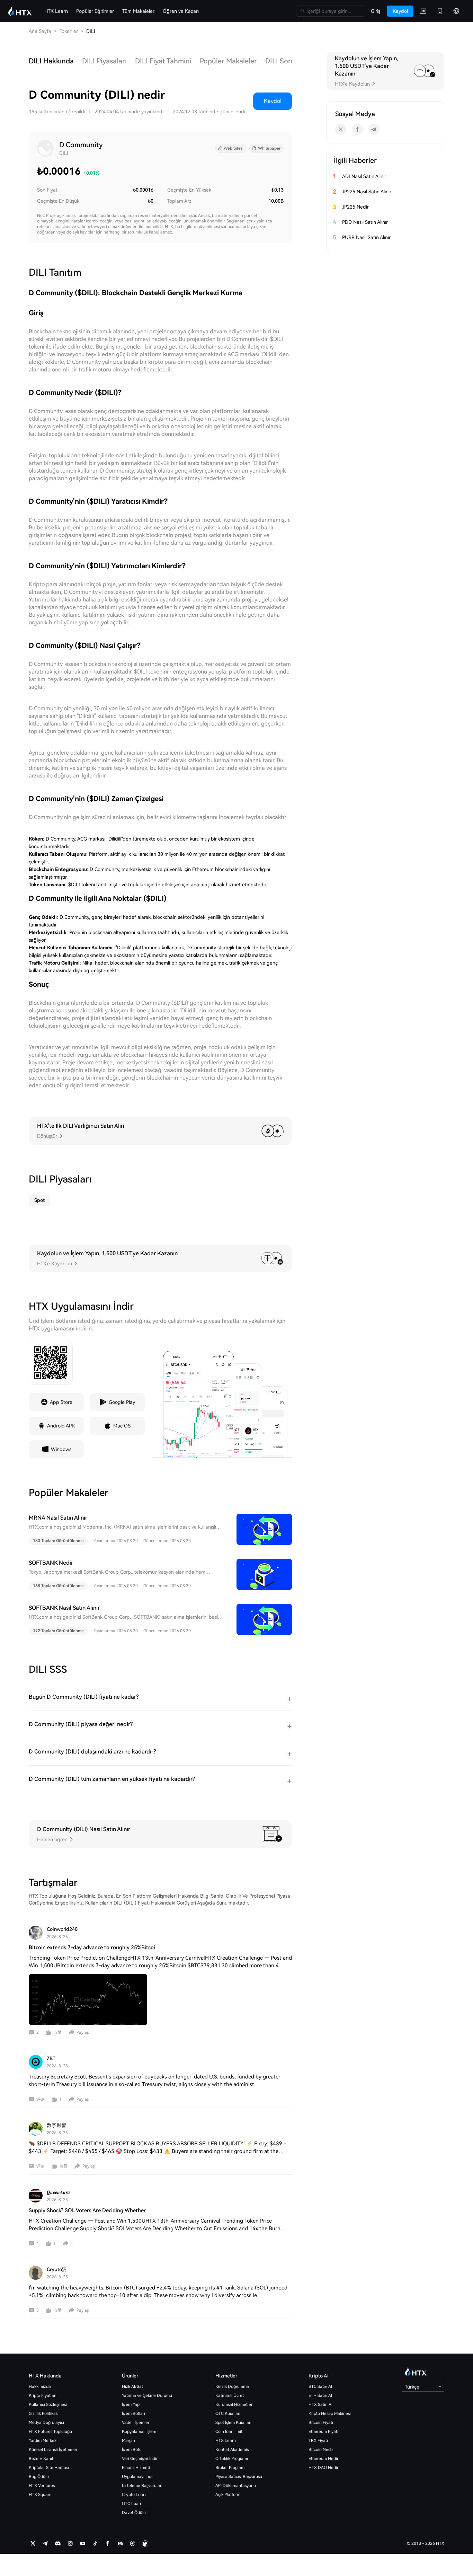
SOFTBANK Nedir (51, 1563)
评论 (41, 2099)
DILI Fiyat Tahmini (163, 61)
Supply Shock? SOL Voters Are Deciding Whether (87, 2210)
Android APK (61, 1426)
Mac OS (122, 1426)
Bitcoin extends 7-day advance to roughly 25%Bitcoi (92, 1948)
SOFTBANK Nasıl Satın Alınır (64, 1608)
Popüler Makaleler (228, 61)
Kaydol (273, 101)
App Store (61, 1402)
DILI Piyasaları (104, 61)
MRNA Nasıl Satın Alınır (58, 1518)
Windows (61, 1449)
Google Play (122, 1402)
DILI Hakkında (51, 61)
